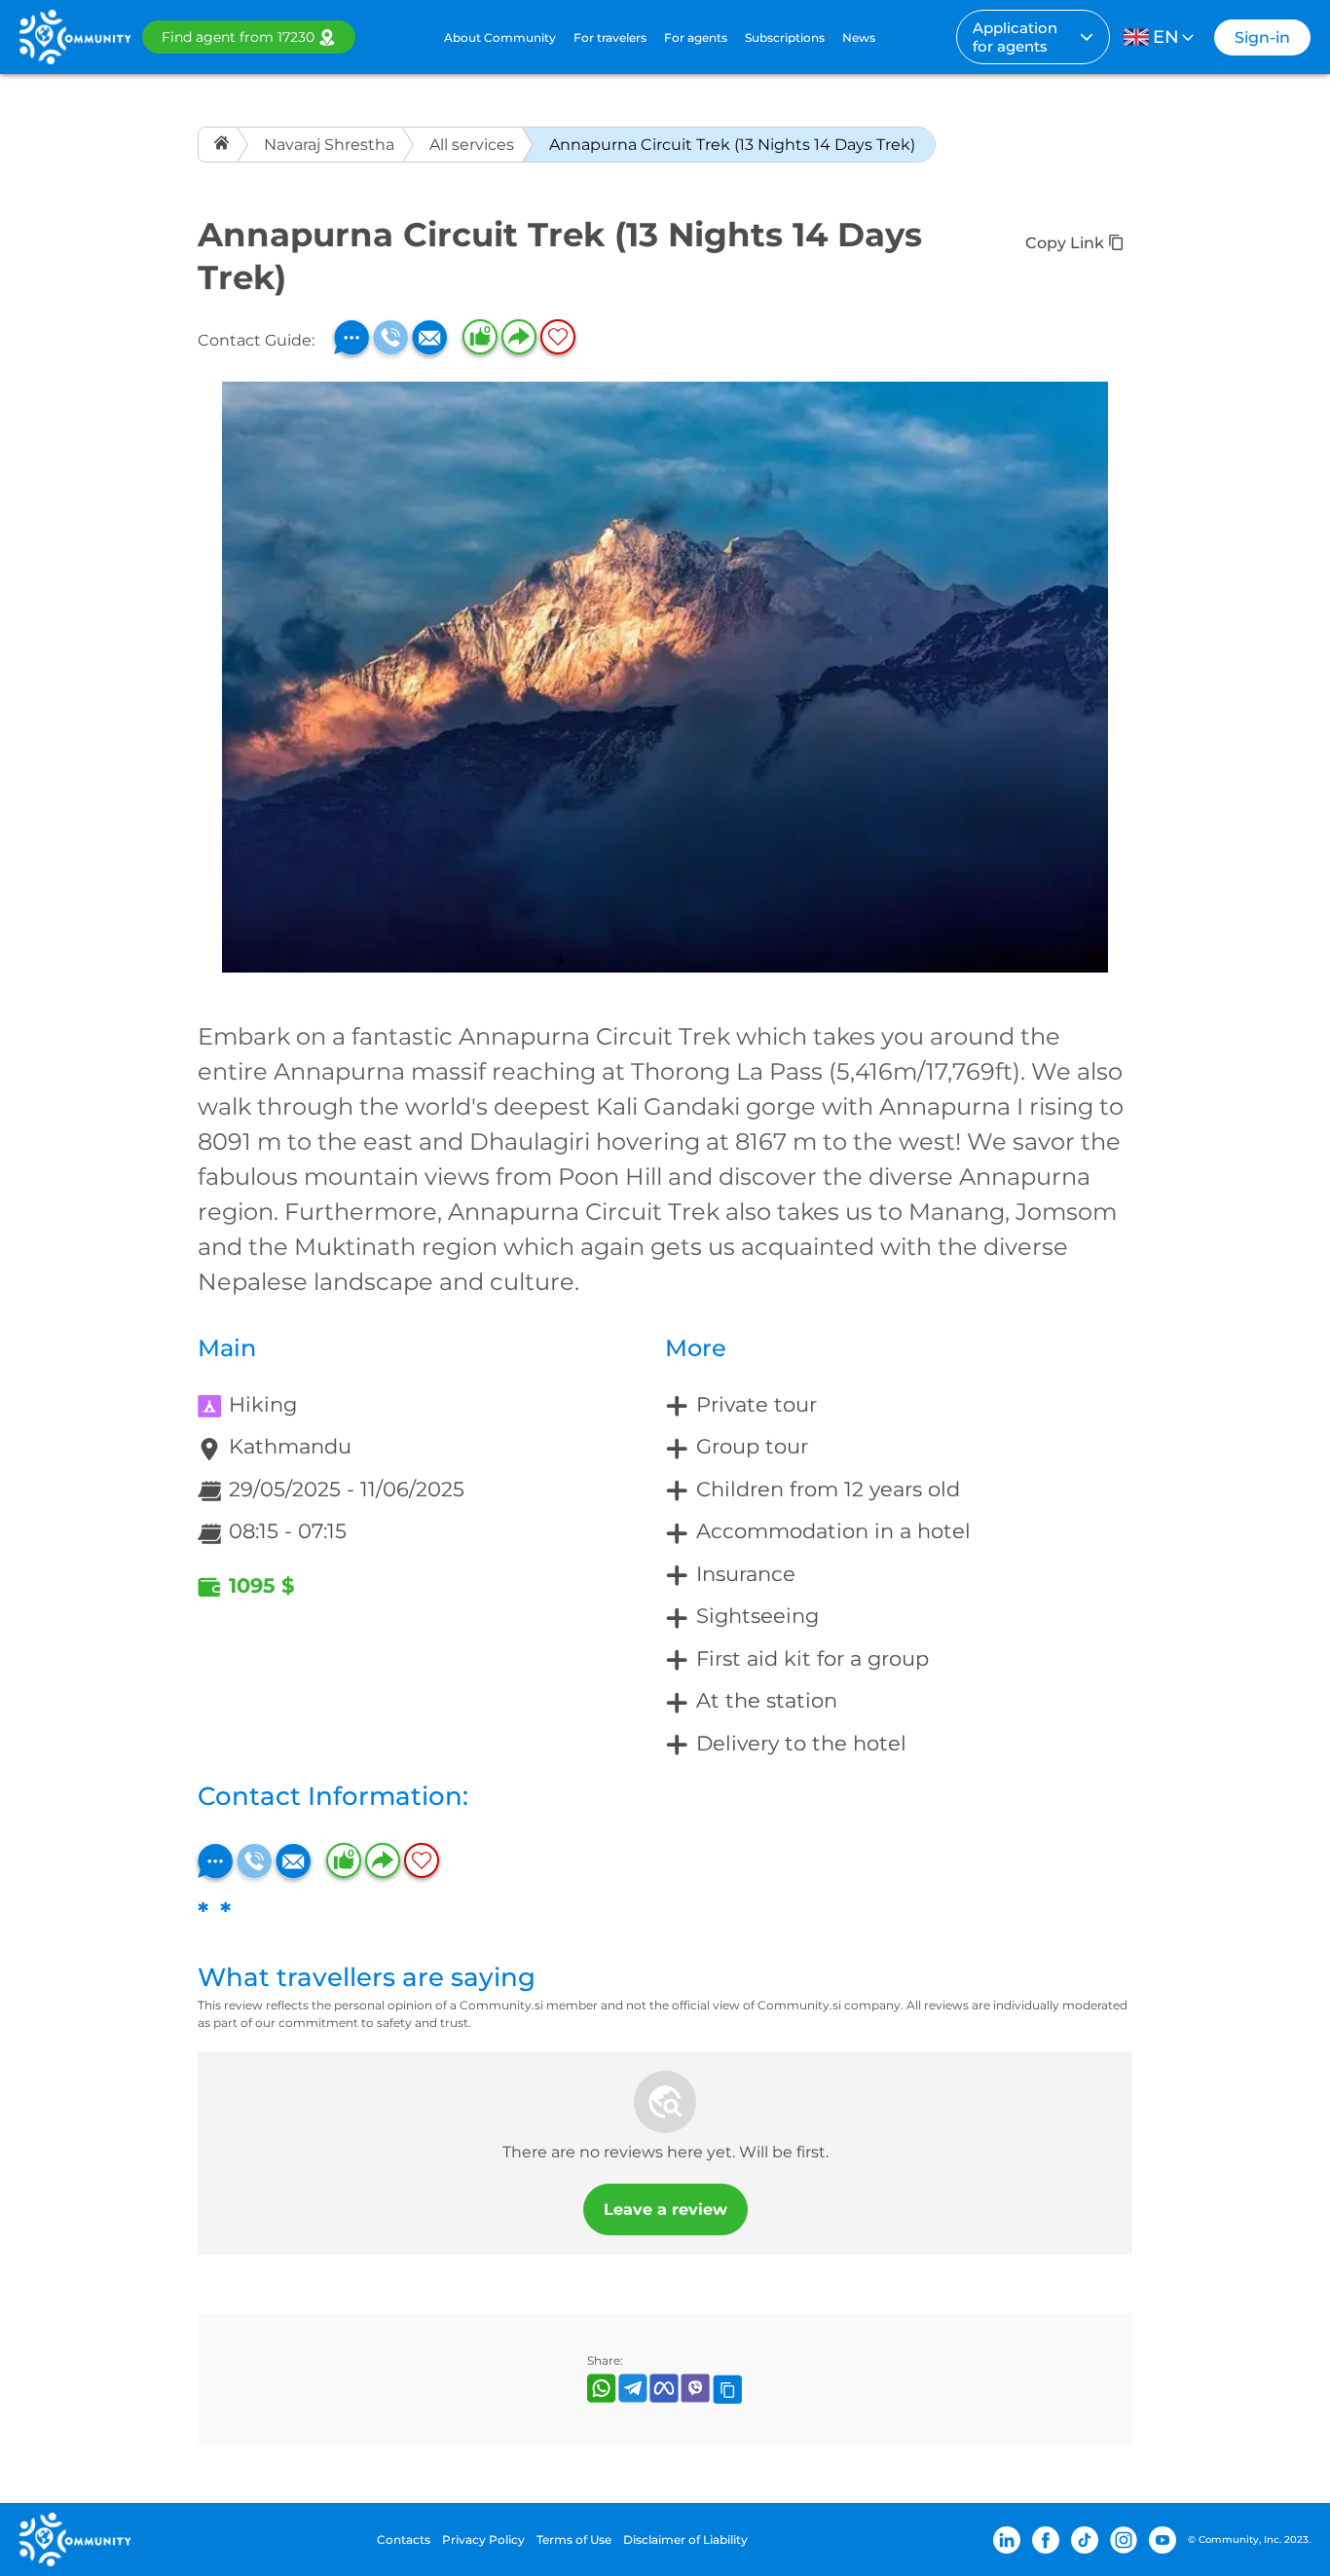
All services (472, 145)
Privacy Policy (483, 2539)
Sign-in (1262, 37)
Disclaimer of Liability (685, 2539)
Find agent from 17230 (238, 37)
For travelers (610, 37)
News (859, 37)
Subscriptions (785, 37)
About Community (500, 37)
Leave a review (665, 2209)
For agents (696, 37)
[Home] (223, 145)
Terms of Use (574, 2539)
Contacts (404, 2539)
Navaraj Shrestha (329, 145)
